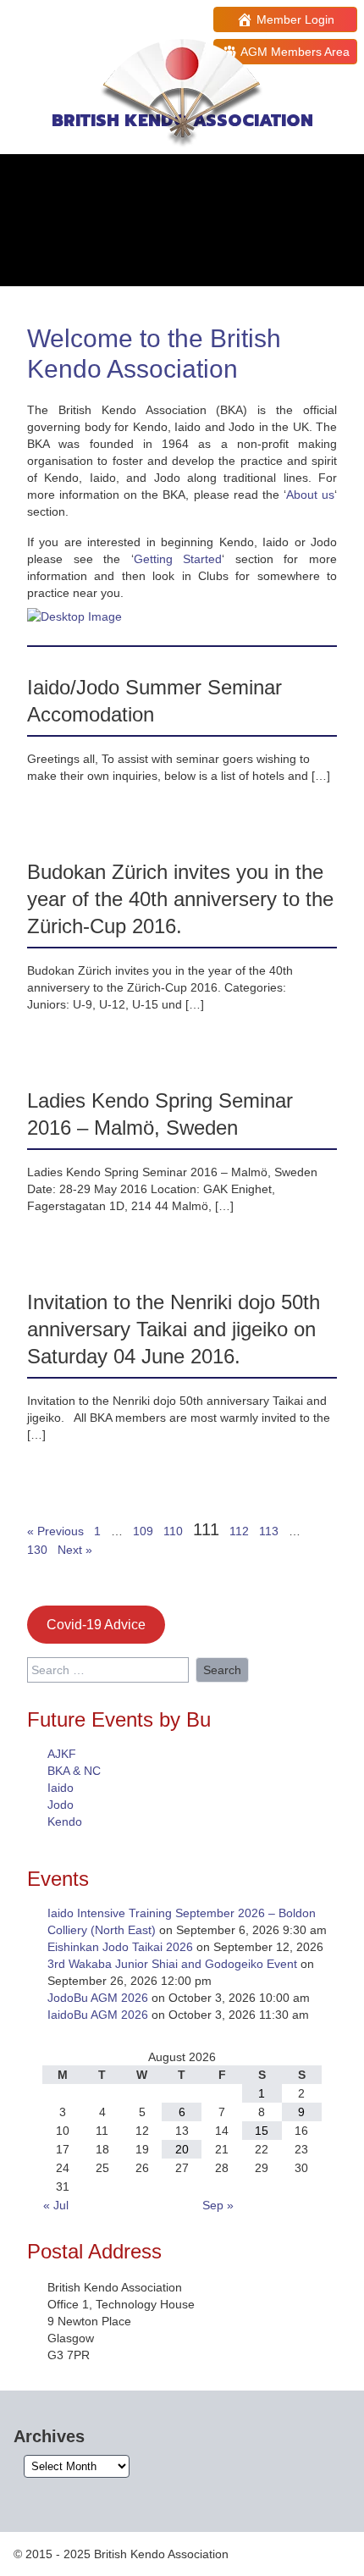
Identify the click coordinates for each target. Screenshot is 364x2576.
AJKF (62, 1754)
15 (262, 2131)
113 (269, 1531)
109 (143, 1531)
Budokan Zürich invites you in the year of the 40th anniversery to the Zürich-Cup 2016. (180, 899)
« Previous (55, 1531)
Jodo (61, 1805)
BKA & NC (74, 1771)
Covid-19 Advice (96, 1625)
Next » (75, 1550)
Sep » (218, 2205)
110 (173, 1531)
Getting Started (178, 559)
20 (182, 2149)
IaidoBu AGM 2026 (98, 2015)
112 (239, 1531)
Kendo (65, 1821)
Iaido (61, 1788)
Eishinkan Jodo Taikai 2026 (120, 1947)
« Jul (56, 2205)
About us (310, 495)
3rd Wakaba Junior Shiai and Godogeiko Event (172, 1964)
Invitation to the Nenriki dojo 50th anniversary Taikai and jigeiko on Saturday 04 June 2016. (174, 1329)
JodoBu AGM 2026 (98, 1998)
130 (37, 1550)
